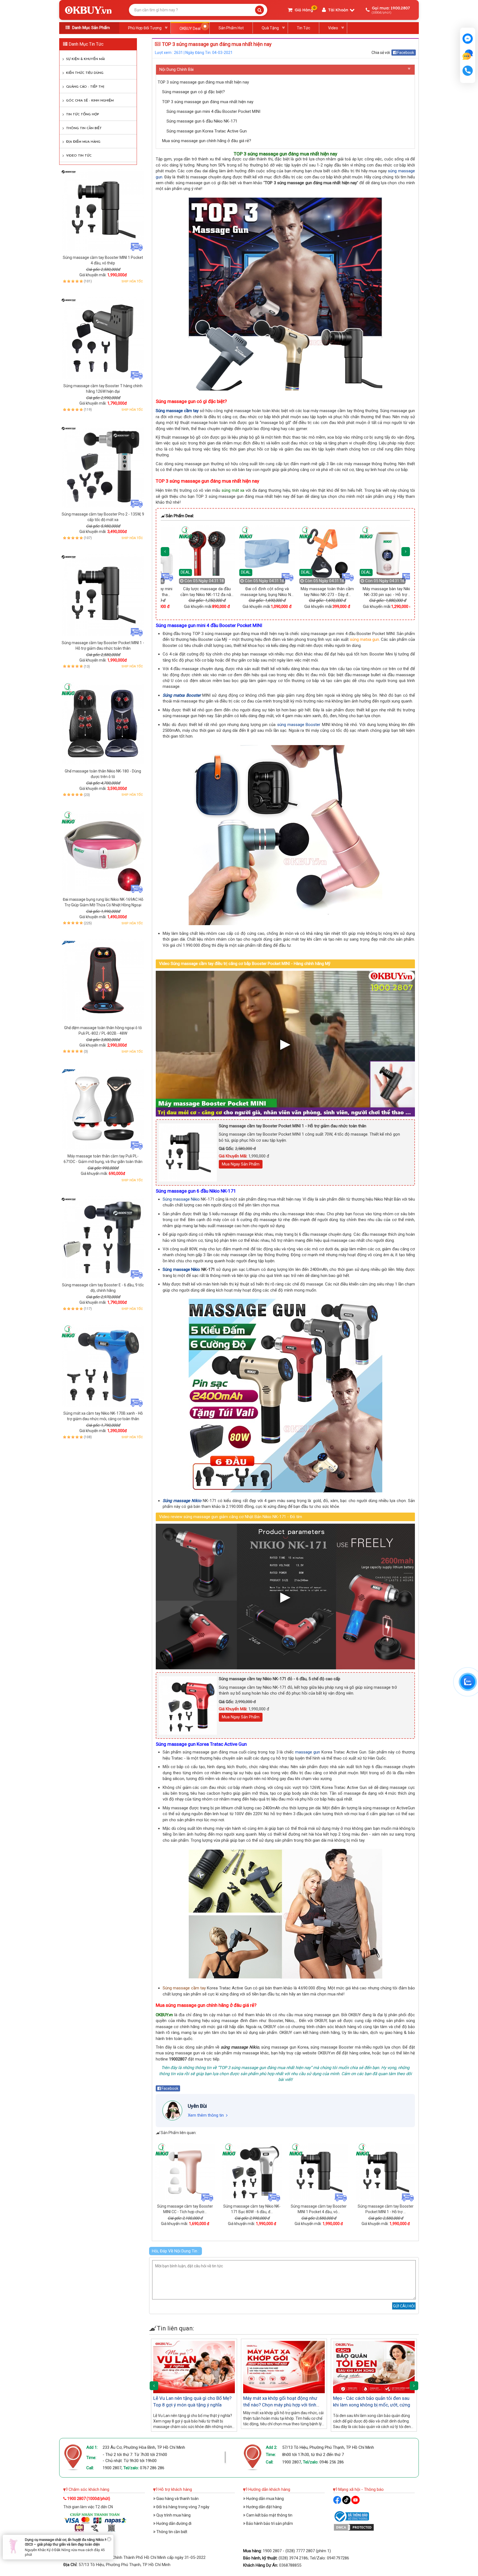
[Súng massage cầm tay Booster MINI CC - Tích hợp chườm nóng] (185, 2172)
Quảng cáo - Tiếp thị (85, 87)
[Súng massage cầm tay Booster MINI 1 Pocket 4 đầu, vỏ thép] (103, 210)
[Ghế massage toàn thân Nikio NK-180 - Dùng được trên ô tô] (103, 724)
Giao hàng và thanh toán (177, 2499)
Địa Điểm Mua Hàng (83, 142)
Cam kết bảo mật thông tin (269, 2515)
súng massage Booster (299, 725)
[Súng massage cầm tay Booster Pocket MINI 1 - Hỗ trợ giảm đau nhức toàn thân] (103, 595)
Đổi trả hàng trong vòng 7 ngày (182, 2507)
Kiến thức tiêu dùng (85, 73)
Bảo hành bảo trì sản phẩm (269, 2523)
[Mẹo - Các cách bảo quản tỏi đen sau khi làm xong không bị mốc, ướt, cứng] (374, 2367)
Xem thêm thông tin (206, 2115)
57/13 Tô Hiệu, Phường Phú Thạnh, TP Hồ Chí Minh (328, 2447)
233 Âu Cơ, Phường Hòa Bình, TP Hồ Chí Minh (144, 2447)
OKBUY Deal (190, 28)
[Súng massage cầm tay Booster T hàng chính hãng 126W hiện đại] (103, 338)
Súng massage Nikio (181, 1199)
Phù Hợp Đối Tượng (145, 28)
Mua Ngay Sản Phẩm (241, 1164)
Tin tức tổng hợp (83, 115)
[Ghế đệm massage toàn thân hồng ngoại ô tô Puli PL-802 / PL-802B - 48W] (103, 980)
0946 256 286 (332, 2462)
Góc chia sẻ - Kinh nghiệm (90, 101)
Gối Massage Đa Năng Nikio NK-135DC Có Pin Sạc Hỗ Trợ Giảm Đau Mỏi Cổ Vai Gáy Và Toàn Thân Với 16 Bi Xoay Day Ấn (67, 2547)
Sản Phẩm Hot (231, 28)
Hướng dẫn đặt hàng (263, 2507)
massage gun (308, 1752)
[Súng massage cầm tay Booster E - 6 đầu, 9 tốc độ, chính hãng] (103, 1237)
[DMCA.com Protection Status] (354, 2527)
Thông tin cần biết (84, 128)
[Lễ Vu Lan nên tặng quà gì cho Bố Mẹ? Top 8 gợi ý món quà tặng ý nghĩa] (194, 2367)
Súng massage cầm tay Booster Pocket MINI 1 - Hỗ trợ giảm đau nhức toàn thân (293, 1126)
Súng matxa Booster (182, 695)
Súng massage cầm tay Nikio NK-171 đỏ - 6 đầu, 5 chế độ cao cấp (280, 1679)
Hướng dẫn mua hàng (265, 2499)
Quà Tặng (270, 28)
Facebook (405, 53)
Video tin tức (79, 156)
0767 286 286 (152, 2468)
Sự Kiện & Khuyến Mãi (85, 59)
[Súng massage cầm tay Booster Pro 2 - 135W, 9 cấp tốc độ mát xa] (103, 467)
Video (333, 28)
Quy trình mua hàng (173, 2515)
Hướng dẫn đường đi (173, 2523)
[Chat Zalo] (468, 1682)
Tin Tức (303, 28)
